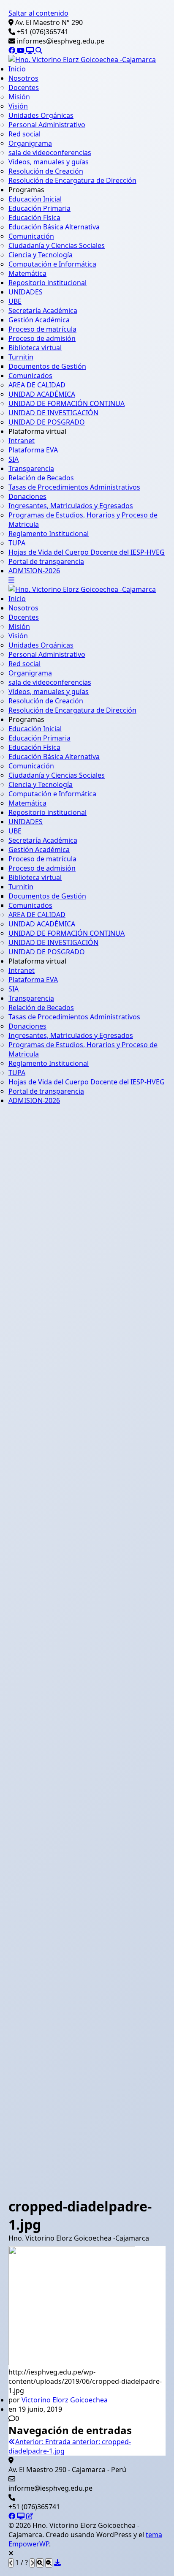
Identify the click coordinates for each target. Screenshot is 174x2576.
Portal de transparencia (46, 561)
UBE (15, 301)
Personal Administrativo (47, 125)
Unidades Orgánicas (41, 115)
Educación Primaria (39, 208)
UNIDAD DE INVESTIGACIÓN (53, 413)
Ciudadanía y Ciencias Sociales (57, 245)
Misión (19, 97)
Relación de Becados (41, 478)
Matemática (27, 273)
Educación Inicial (35, 199)
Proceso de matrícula (42, 329)
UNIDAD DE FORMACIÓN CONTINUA (67, 403)
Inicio (17, 69)
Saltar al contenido (38, 13)
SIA (14, 459)
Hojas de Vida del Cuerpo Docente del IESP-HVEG (87, 552)
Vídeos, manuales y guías (49, 162)
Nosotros (23, 78)
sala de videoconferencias (50, 152)
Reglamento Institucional (49, 534)
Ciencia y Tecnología (41, 255)
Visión (18, 106)
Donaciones (27, 496)
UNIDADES (26, 292)
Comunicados (30, 376)
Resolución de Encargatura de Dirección (72, 180)
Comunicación (31, 236)
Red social (24, 134)
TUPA (17, 543)
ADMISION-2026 (34, 571)
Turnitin (21, 357)
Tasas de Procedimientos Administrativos (74, 487)
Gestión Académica (39, 320)
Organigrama (30, 143)
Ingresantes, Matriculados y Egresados (71, 506)
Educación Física (34, 218)
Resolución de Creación (46, 171)
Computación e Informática (52, 264)
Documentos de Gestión (47, 366)
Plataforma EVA (33, 450)
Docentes (24, 87)
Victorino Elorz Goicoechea (65, 2400)
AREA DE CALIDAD (37, 385)
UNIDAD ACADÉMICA (42, 394)
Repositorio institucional (48, 283)
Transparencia (31, 468)
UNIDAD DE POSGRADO (47, 422)
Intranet (22, 441)
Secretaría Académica (43, 310)
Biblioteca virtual (35, 348)
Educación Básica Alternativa (54, 227)
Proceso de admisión (42, 338)
